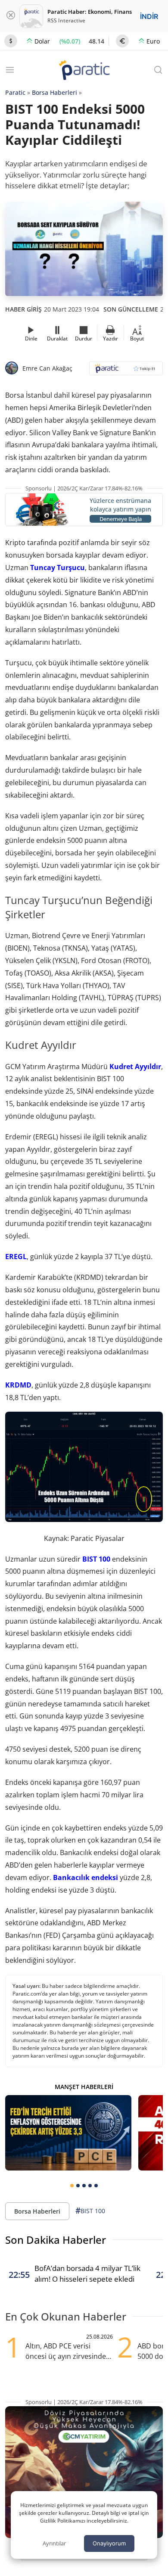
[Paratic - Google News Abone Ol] (126, 371)
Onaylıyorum (109, 2543)
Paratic (15, 92)
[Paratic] (84, 71)
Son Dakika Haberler (56, 2240)
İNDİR (149, 16)
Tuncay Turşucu (58, 568)
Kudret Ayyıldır (134, 1067)
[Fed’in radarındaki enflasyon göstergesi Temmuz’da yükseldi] (68, 2133)
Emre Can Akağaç (47, 368)
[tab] (72, 2186)
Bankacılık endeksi (86, 1877)
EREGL (16, 1257)
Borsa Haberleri (54, 92)
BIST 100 (96, 1559)
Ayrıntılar (54, 2543)
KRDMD (18, 1385)
